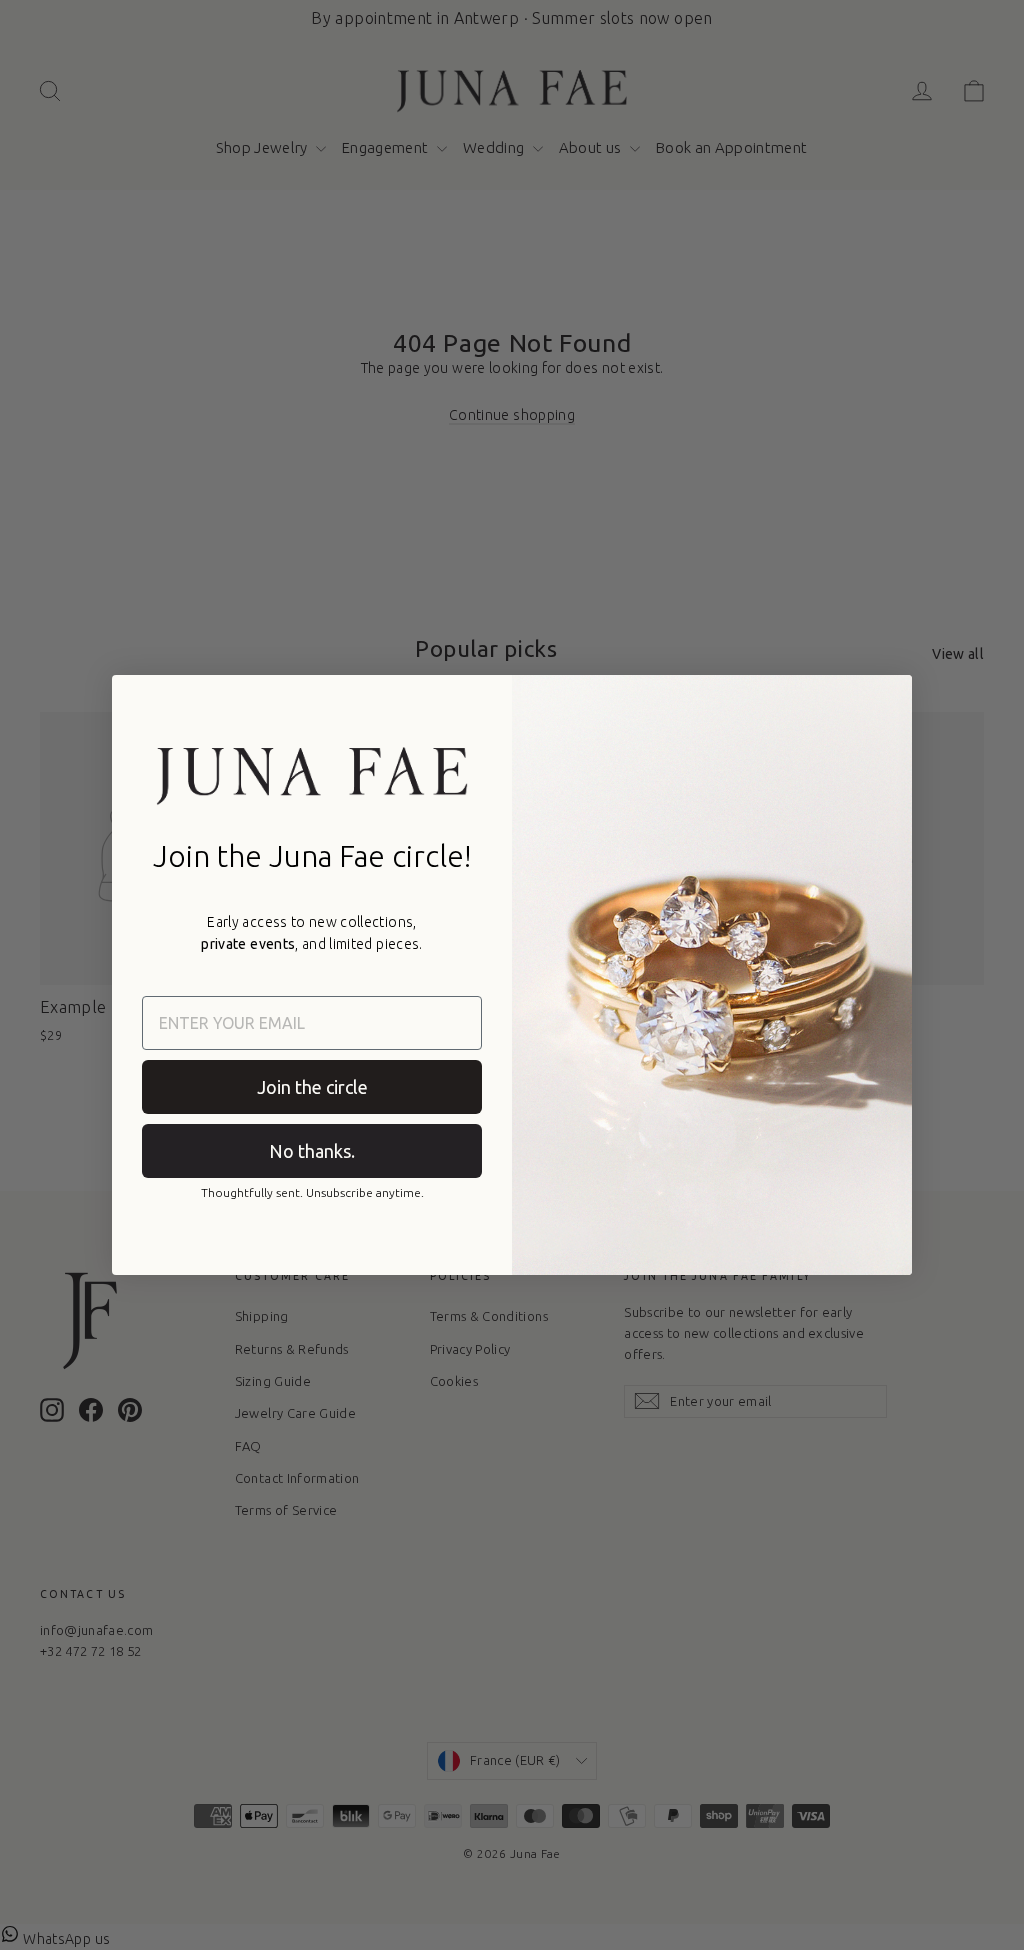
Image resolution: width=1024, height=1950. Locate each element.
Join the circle (312, 1087)
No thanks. (312, 1151)
